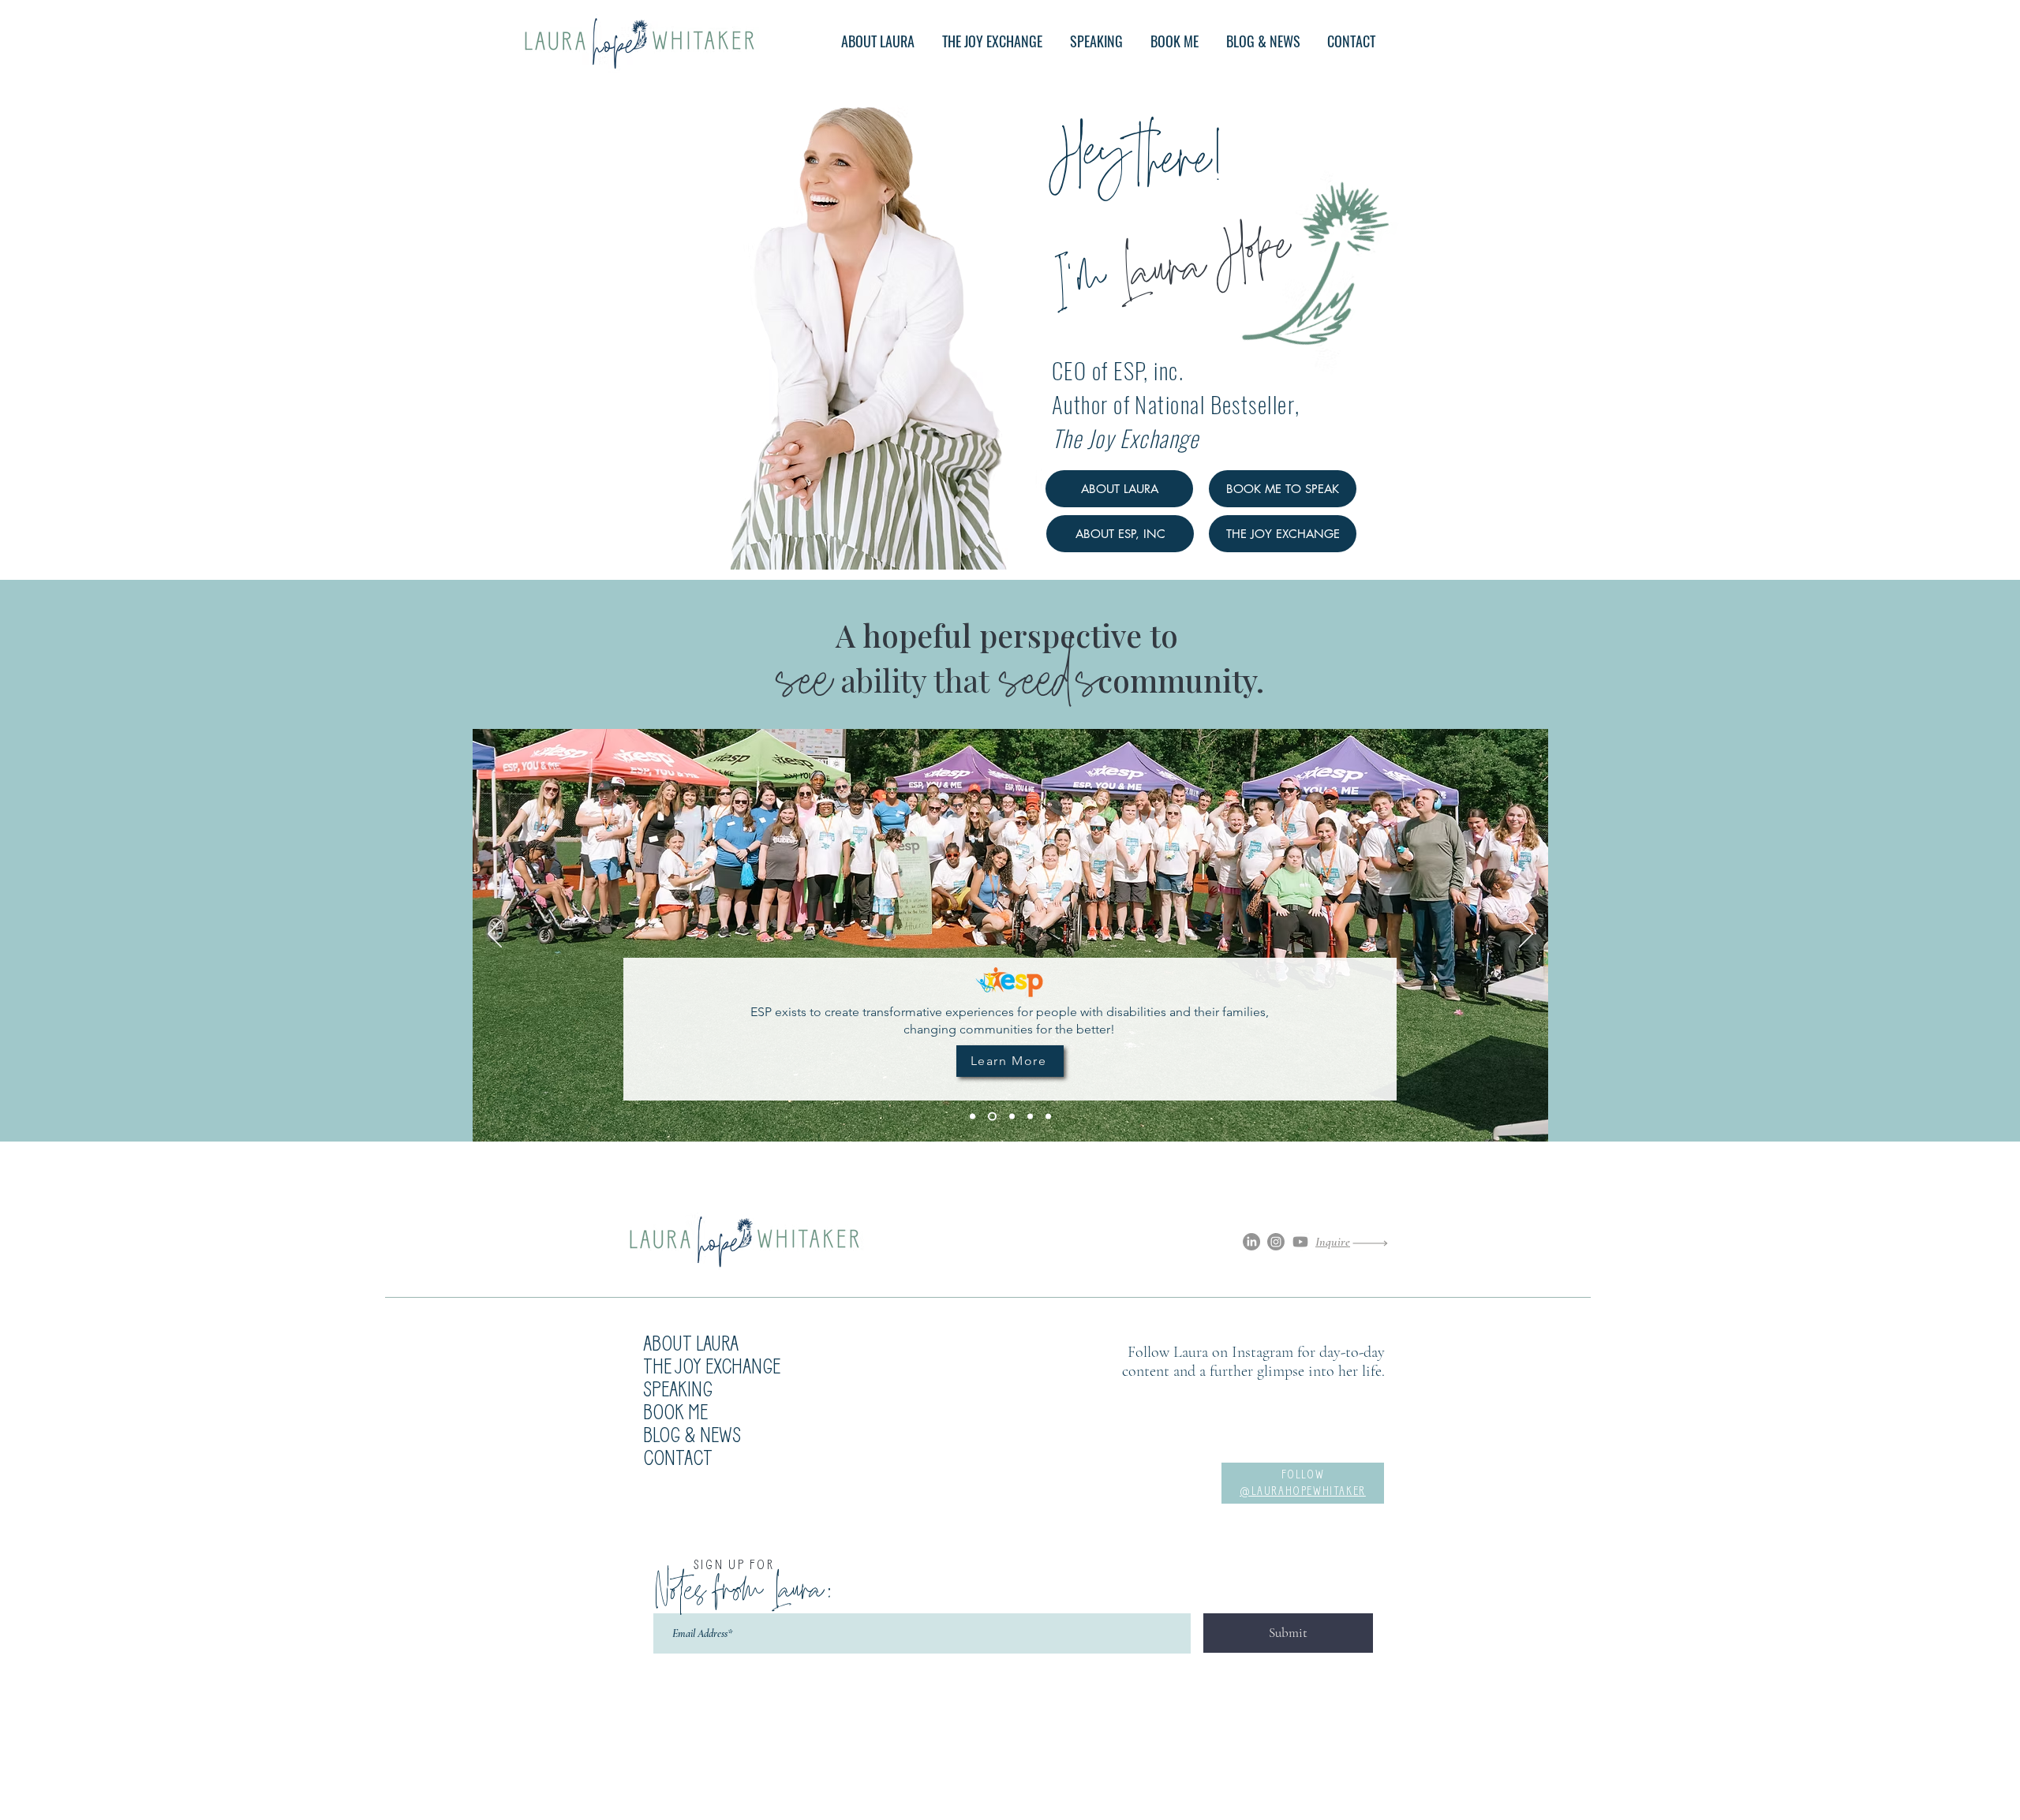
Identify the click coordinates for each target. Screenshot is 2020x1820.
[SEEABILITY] (1030, 1117)
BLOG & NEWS (692, 1437)
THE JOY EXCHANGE (712, 1368)
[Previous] (495, 935)
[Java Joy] (1012, 1117)
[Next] (1526, 935)
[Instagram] (1276, 1242)
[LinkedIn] (1251, 1242)
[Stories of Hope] (973, 1117)
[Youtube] (1300, 1242)
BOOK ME (675, 1414)
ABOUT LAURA (691, 1345)
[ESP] (992, 1117)
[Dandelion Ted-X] (1048, 1117)
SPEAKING (678, 1391)
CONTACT (678, 1460)
